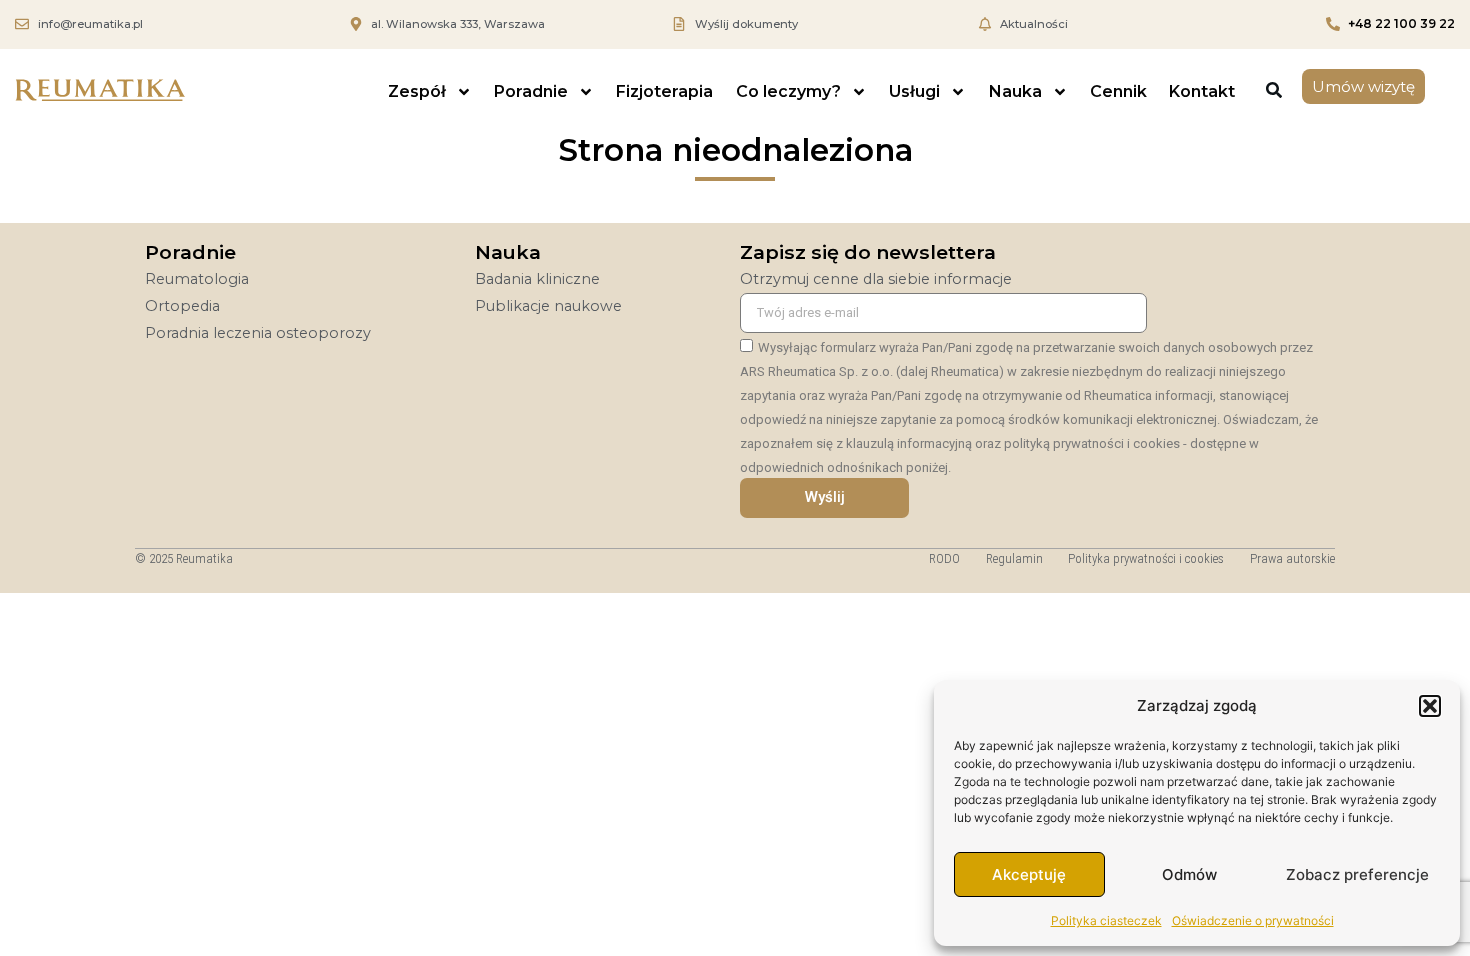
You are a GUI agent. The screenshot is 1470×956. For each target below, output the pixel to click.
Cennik (1118, 91)
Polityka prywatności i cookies (1146, 558)
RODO (944, 558)
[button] (1430, 706)
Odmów (1189, 874)
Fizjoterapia (664, 91)
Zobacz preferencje (1357, 874)
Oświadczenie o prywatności (1253, 920)
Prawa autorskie (1292, 558)
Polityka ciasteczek (1106, 920)
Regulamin (1014, 558)
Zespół (417, 91)
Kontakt (1202, 91)
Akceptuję (1029, 874)
